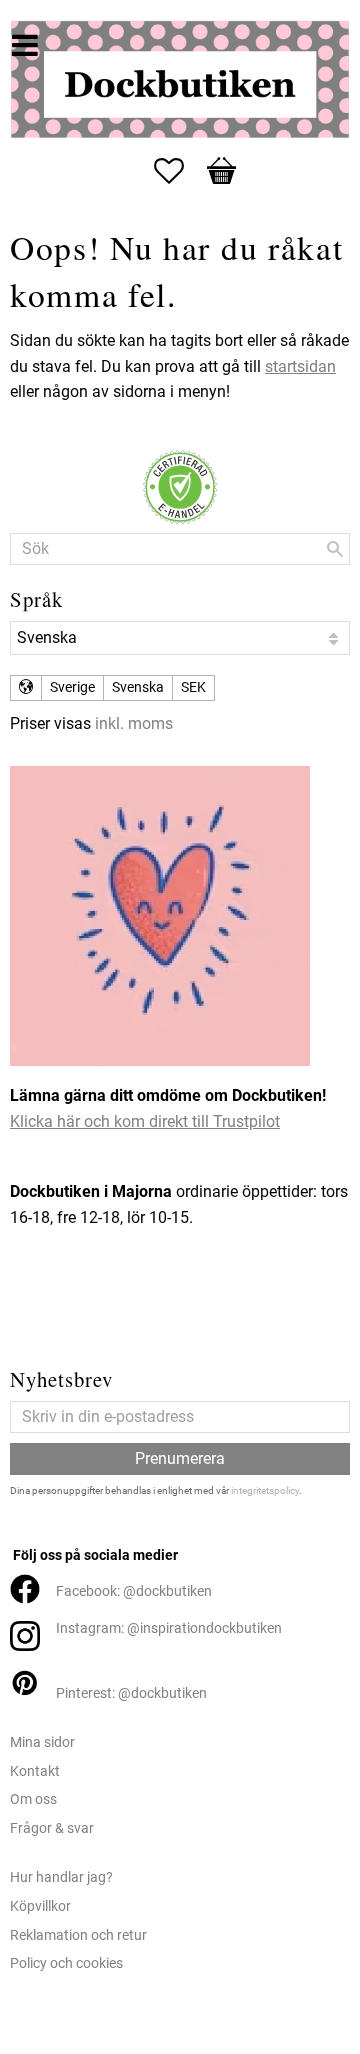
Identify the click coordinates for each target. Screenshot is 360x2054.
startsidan (300, 366)
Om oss (33, 1799)
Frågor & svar (52, 1828)
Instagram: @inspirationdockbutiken (169, 1628)
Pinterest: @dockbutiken (131, 1693)
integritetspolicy (265, 1490)
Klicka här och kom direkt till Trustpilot (145, 1121)
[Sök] (335, 549)
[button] (179, 171)
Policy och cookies (66, 1963)
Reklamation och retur (78, 1935)
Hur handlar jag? (61, 1877)
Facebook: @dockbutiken (134, 1591)
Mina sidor (42, 1742)
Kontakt (35, 1771)
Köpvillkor (40, 1906)
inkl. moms (134, 723)
